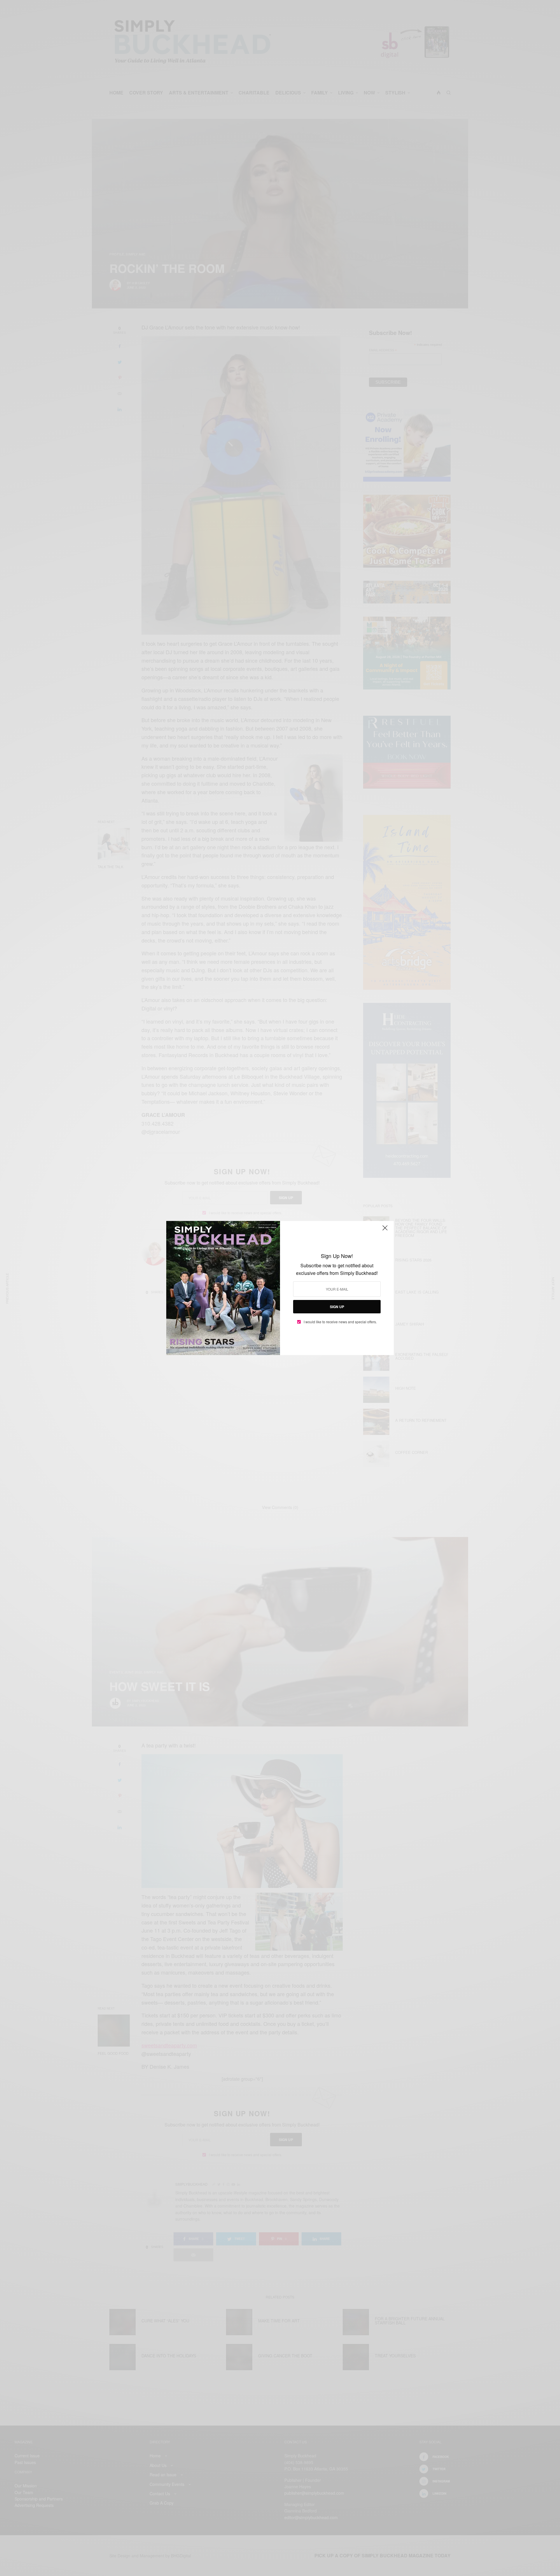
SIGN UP (337, 1307)
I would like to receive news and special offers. (340, 1322)
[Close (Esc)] (385, 1230)
